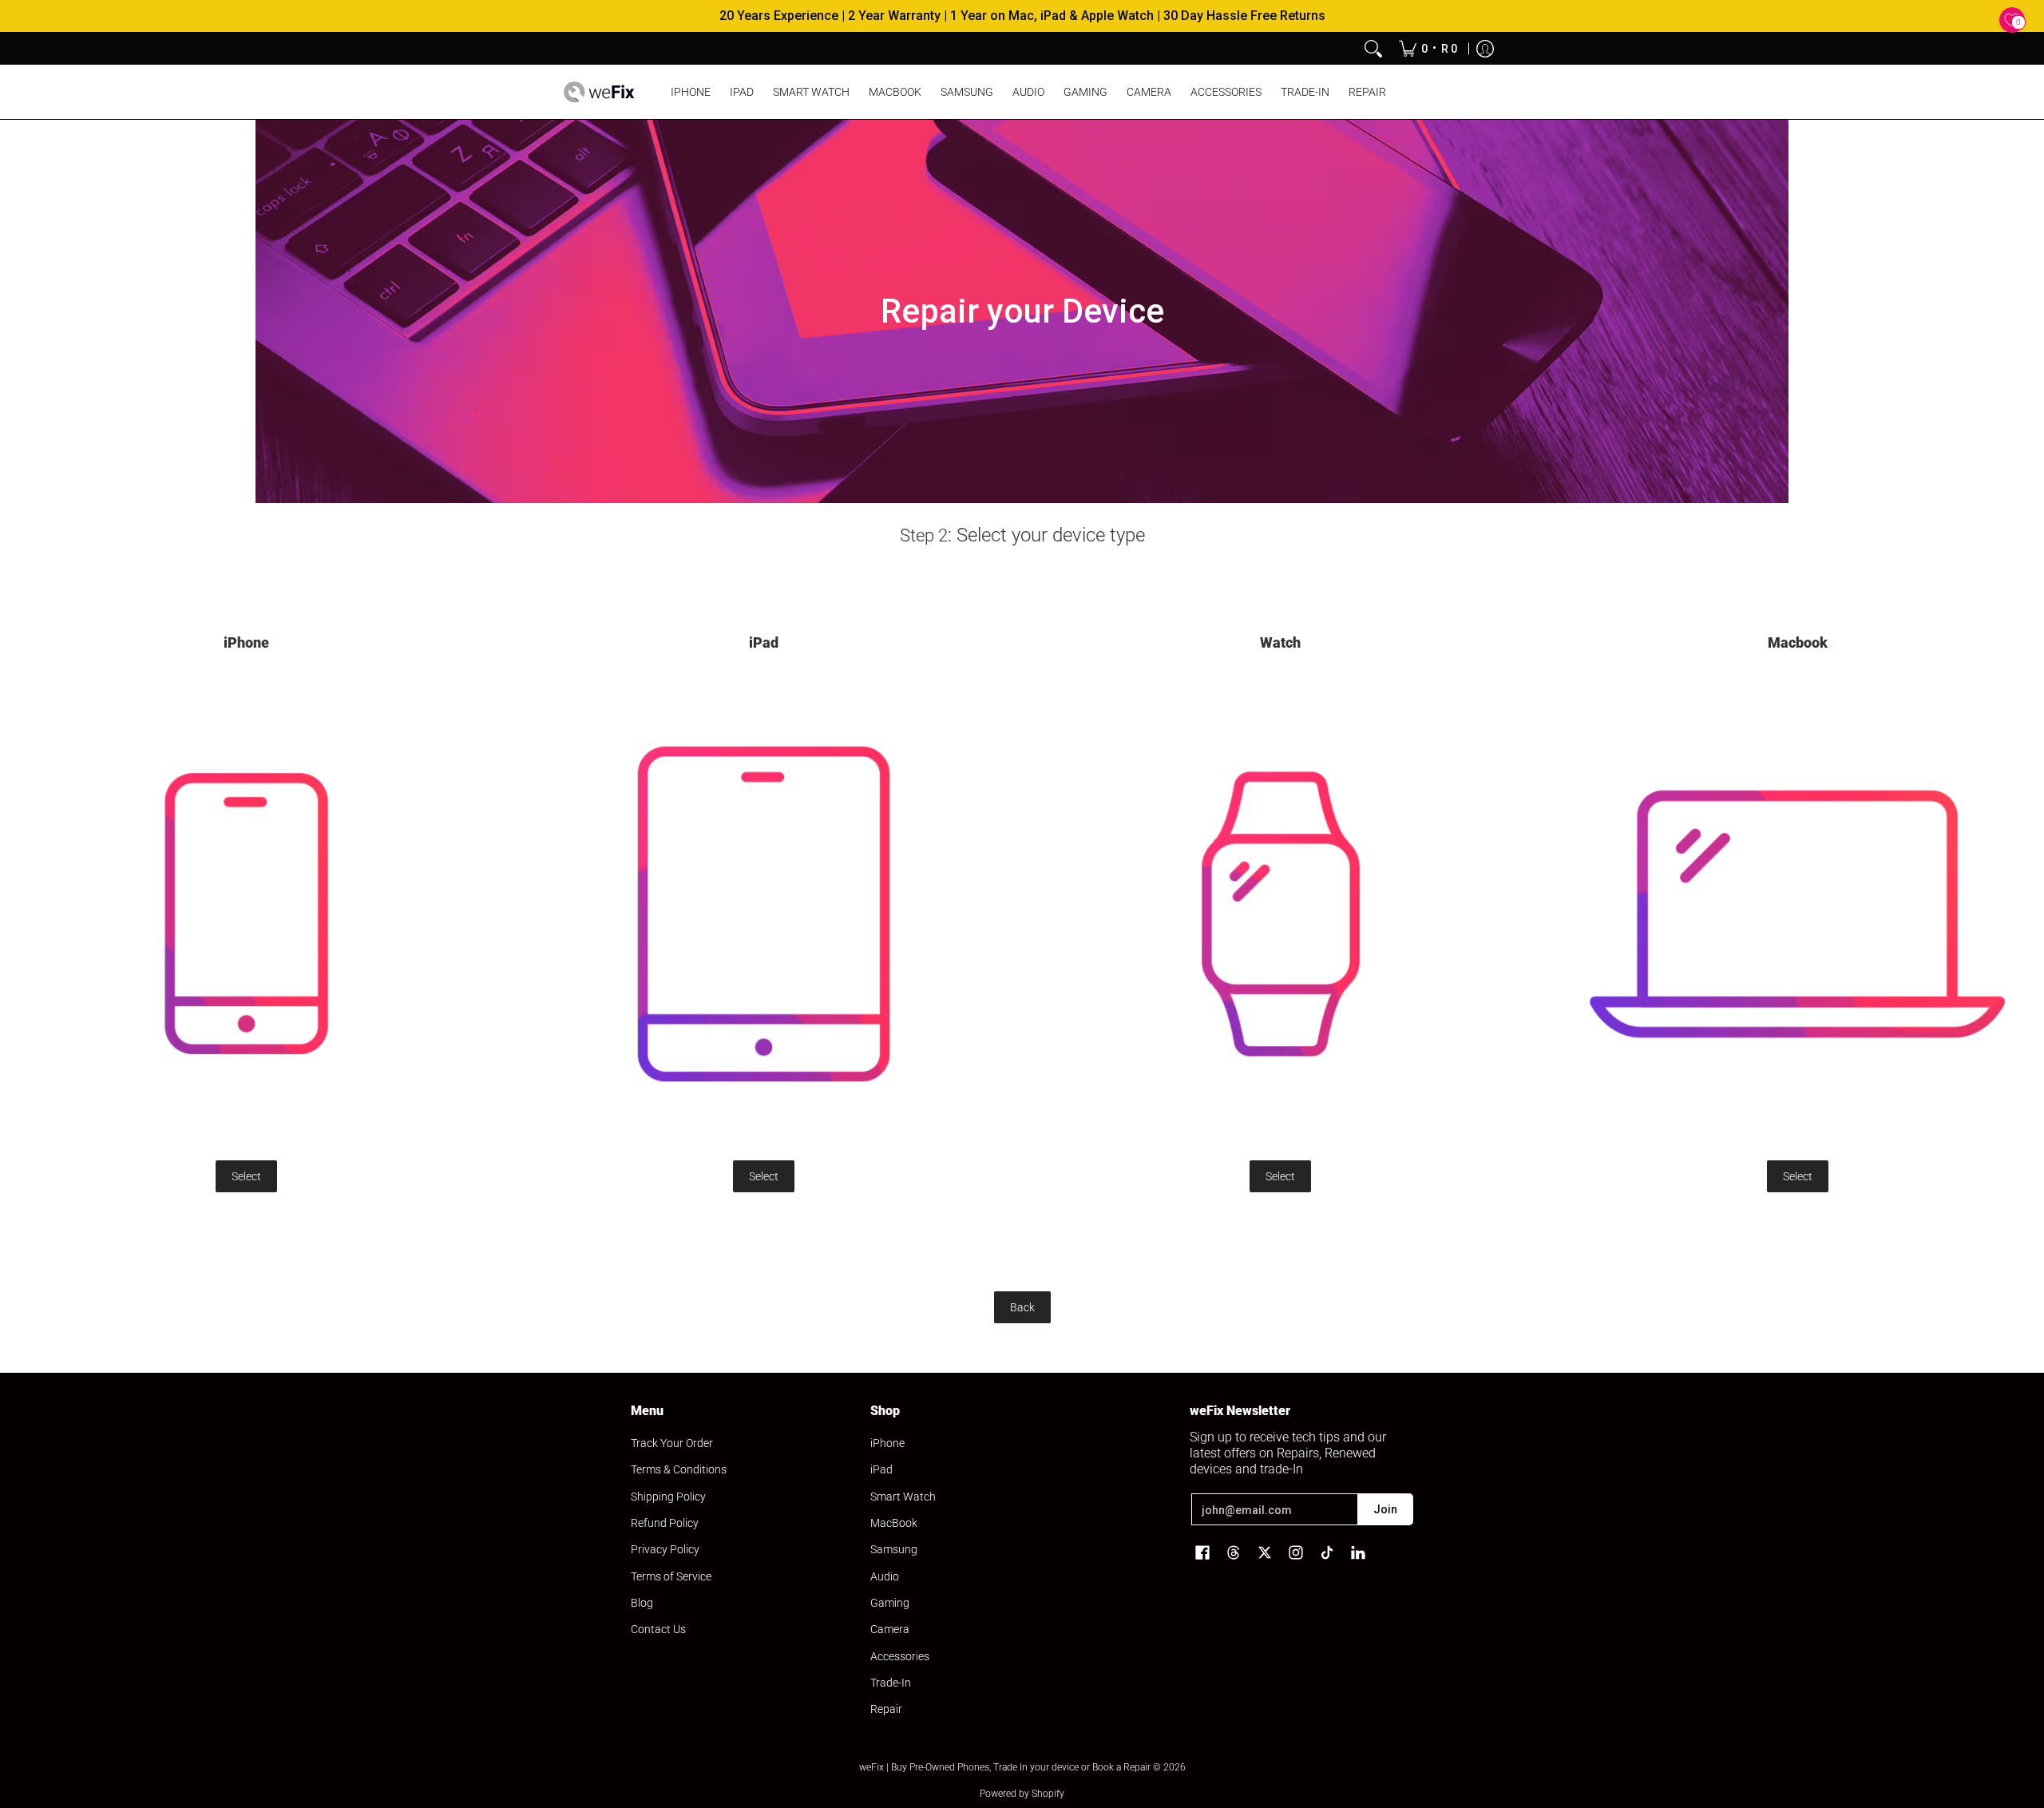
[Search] (1373, 49)
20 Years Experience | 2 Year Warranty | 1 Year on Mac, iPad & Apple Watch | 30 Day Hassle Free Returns (1022, 16)
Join (1385, 1509)
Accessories (900, 1656)
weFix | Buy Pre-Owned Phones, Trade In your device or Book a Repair (1005, 1767)
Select (246, 1176)
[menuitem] (1428, 49)
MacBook (894, 1523)
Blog (642, 1603)
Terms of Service (671, 1576)
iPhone (887, 1443)
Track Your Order (672, 1443)
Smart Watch (903, 1497)
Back (1022, 1307)
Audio (885, 1576)
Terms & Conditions (679, 1469)
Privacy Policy (665, 1549)
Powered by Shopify (1022, 1794)
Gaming (890, 1603)
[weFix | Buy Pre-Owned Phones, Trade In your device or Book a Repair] (599, 92)
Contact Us (658, 1629)
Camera (890, 1629)
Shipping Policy (668, 1497)
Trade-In (891, 1683)
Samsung (894, 1549)
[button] (1202, 1553)
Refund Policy (665, 1523)
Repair (886, 1709)
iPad (881, 1469)
